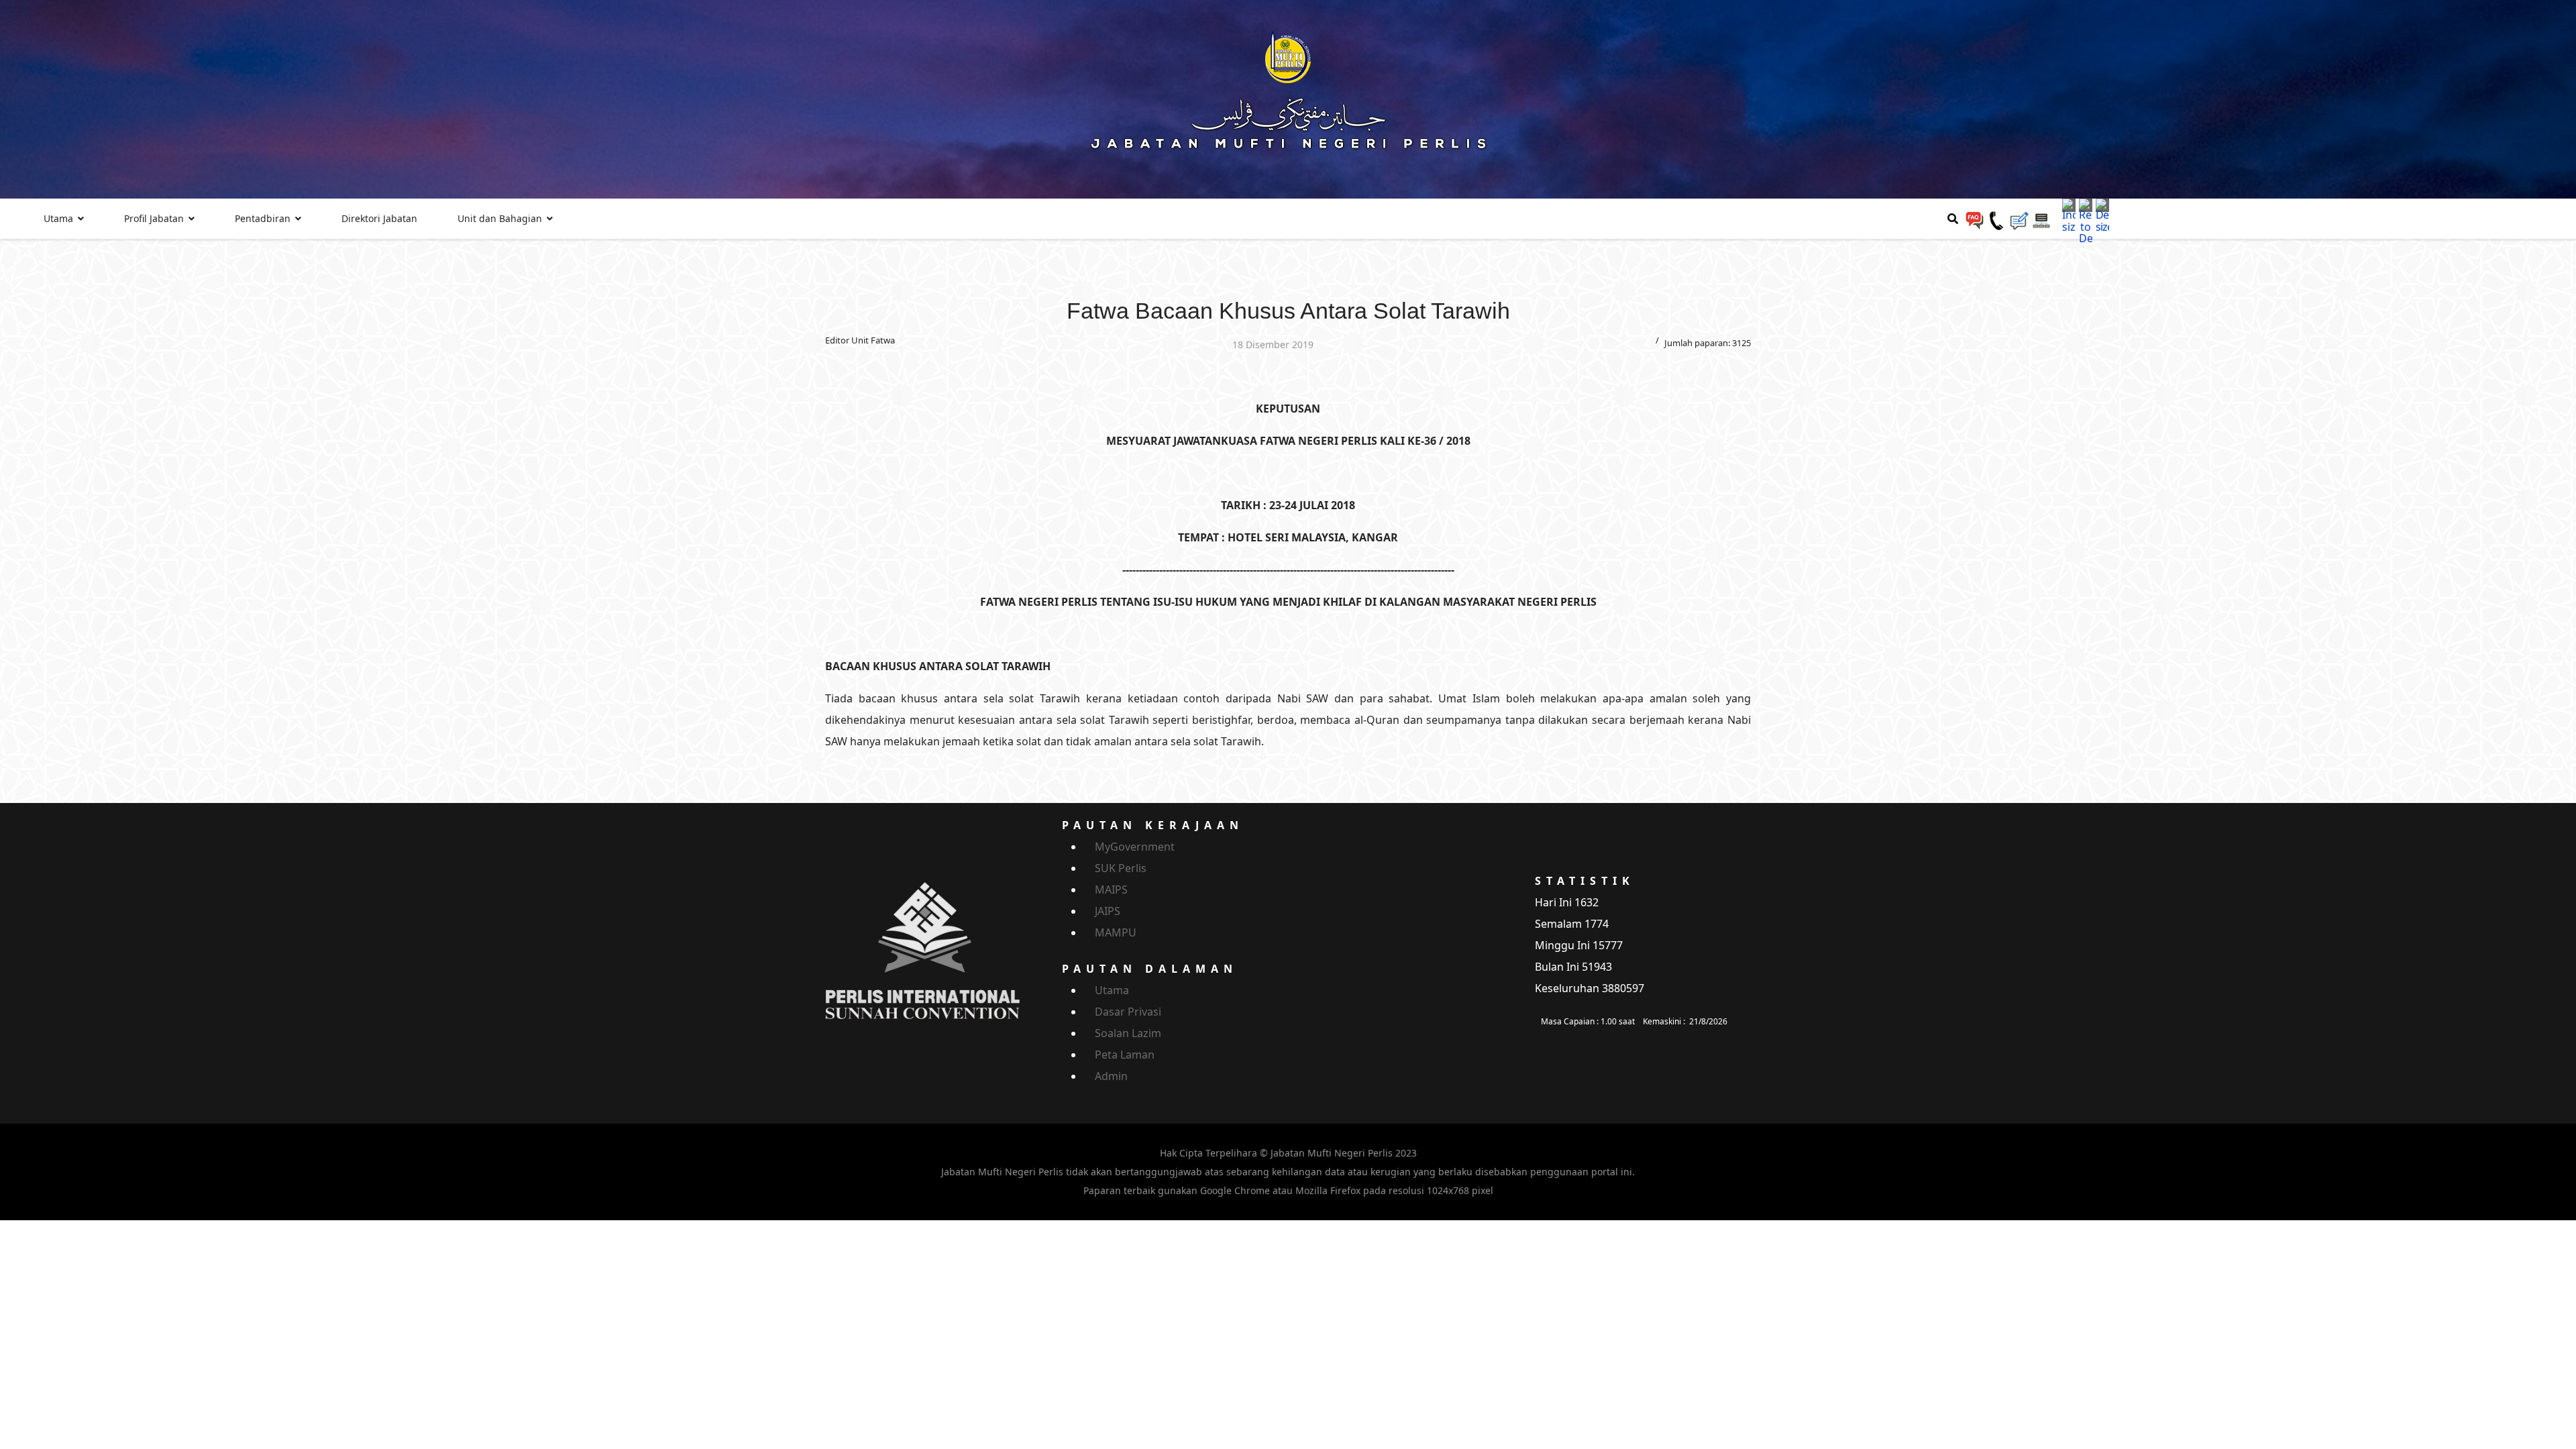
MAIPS (1111, 890)
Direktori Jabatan (379, 218)
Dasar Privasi (1128, 1012)
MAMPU (1116, 932)
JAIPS (1108, 911)
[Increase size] (2069, 215)
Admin (1111, 1076)
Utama (58, 218)
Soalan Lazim (1128, 1033)
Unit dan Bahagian (500, 218)
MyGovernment (1135, 847)
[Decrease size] (2102, 215)
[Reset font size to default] (2086, 221)
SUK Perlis (1121, 868)
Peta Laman (1125, 1055)
